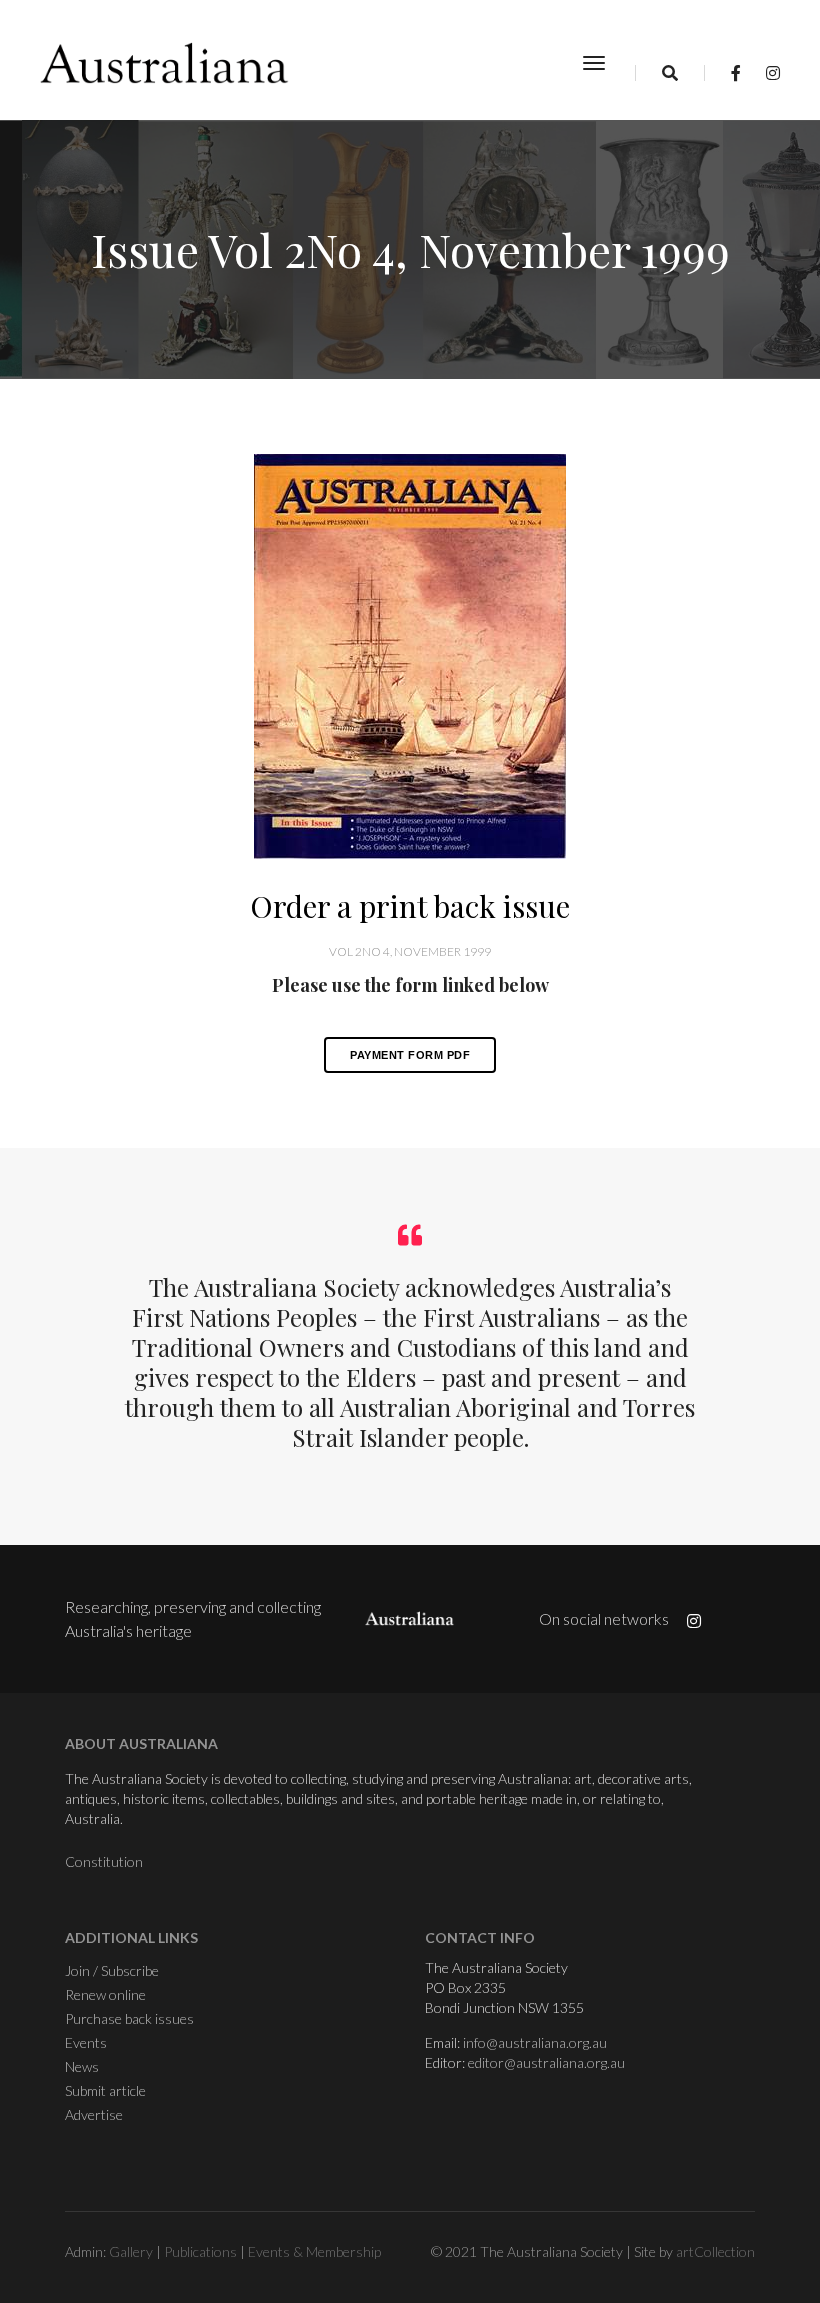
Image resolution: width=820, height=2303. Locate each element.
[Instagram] (767, 72)
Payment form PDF (410, 1055)
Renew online (105, 1994)
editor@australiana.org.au (546, 2062)
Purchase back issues (129, 2018)
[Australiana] (165, 63)
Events (86, 2042)
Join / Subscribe (112, 1970)
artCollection (715, 2251)
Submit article (105, 2090)
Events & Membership (314, 2251)
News (82, 2066)
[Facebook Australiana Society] (736, 72)
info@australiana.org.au (535, 2042)
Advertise (94, 2114)
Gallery (131, 2251)
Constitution (104, 1861)
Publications (200, 2251)
